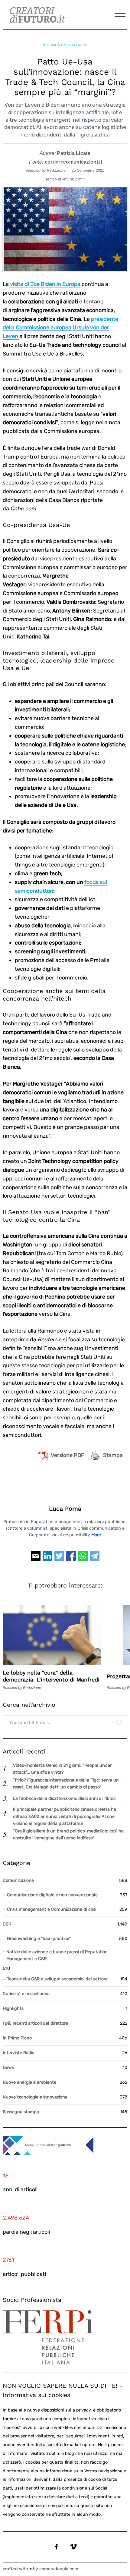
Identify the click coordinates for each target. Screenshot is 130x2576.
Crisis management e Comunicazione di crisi (52, 1909)
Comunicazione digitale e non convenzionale (52, 1895)
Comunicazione (18, 1880)
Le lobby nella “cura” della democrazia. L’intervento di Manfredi (51, 1676)
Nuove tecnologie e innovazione (35, 2097)
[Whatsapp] (83, 1559)
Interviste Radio (19, 2053)
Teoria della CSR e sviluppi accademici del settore (57, 1979)
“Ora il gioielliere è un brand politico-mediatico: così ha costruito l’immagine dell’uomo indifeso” (68, 1835)
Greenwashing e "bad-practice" (39, 1939)
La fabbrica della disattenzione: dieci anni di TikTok (64, 1799)
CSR (7, 1924)
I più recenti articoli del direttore (35, 2023)
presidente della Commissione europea (60, 328)
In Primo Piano (17, 2038)
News (8, 2068)
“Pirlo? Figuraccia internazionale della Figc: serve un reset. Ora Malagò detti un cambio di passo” (66, 1784)
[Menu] (120, 15)
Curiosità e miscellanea (65, 45)
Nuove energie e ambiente (29, 2082)
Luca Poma (65, 1509)
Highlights (13, 2009)
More (96, 1535)
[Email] (36, 1559)
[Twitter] (59, 1559)
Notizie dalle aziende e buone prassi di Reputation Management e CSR (57, 1955)
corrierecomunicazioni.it (73, 162)
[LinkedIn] (47, 1559)
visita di (45, 284)
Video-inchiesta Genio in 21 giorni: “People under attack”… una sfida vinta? (62, 1769)
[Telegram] (95, 1559)
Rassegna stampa (21, 2112)
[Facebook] (71, 1559)
